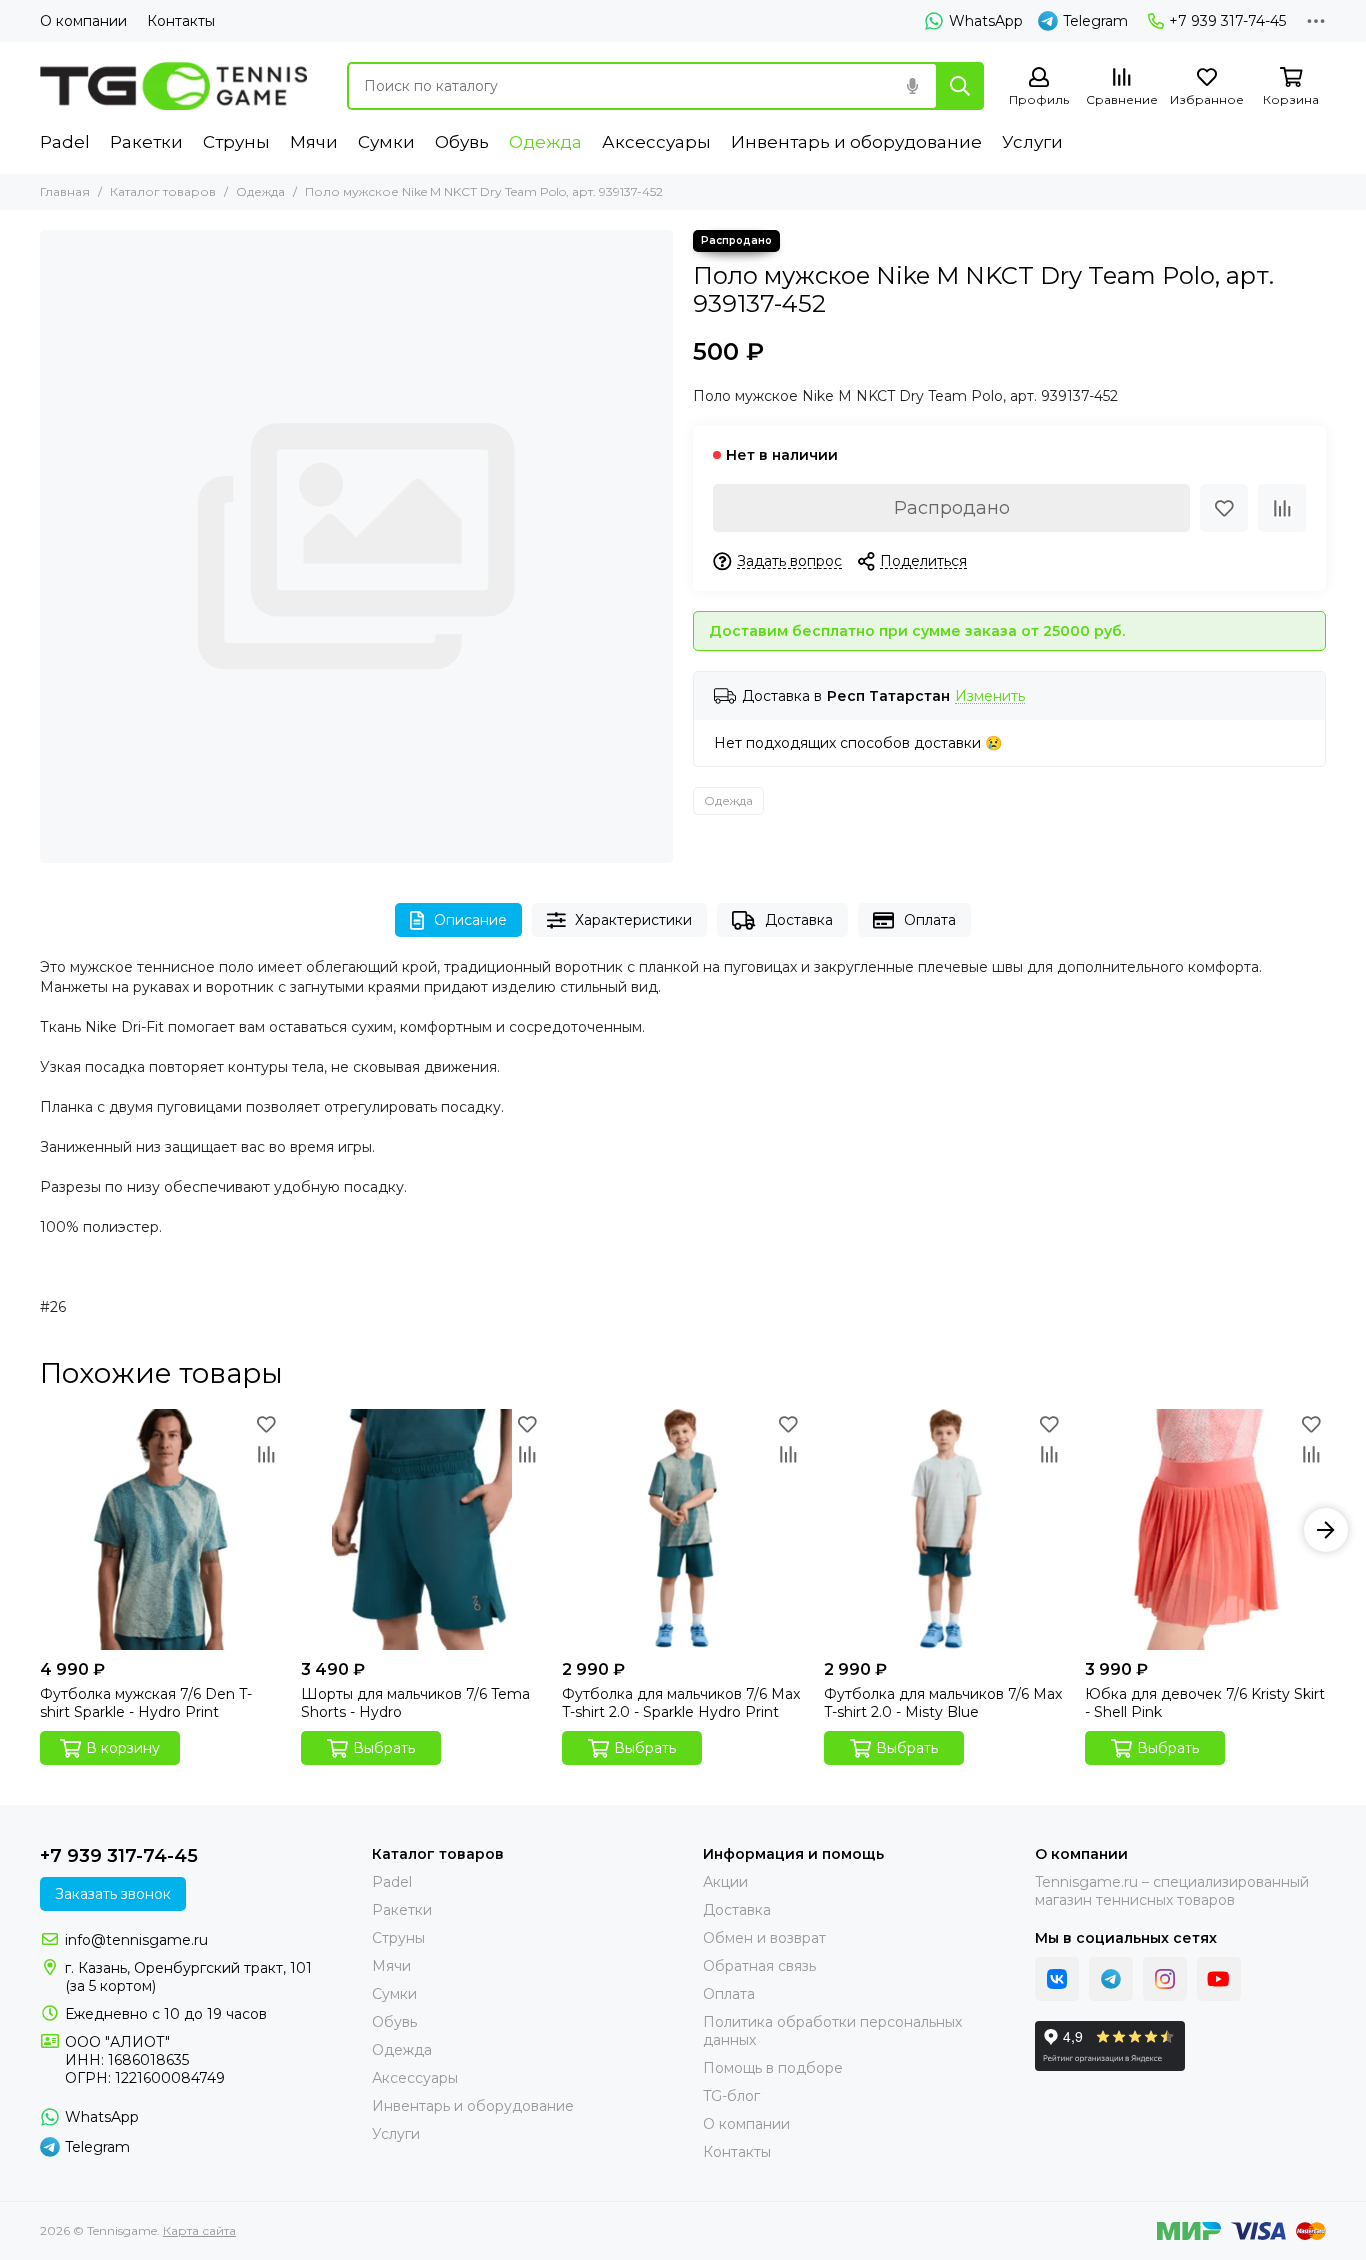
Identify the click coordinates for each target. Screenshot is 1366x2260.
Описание (470, 920)
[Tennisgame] (173, 86)
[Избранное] (1224, 508)
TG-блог (731, 2096)
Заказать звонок (113, 1894)
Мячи (314, 142)
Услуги (1032, 142)
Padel (65, 142)
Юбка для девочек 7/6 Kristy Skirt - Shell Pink (1205, 1703)
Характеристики (633, 920)
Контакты (181, 21)
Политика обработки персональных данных (832, 2031)
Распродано (952, 508)
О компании (83, 21)
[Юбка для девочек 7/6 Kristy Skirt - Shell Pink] (1205, 1529)
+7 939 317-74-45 (1227, 21)
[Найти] (960, 86)
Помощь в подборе (773, 2068)
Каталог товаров (163, 191)
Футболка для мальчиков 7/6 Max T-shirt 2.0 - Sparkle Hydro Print (681, 1703)
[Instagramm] (1165, 1979)
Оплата (930, 920)
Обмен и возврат (764, 1938)
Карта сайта (199, 2230)
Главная (65, 191)
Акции (725, 1882)
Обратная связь (759, 1966)
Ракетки (146, 142)
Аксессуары (656, 142)
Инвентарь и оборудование (856, 142)
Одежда (545, 142)
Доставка (799, 920)
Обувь (462, 142)
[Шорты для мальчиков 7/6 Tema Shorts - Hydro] (421, 1529)
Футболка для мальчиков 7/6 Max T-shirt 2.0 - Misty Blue (943, 1703)
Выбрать (384, 1748)
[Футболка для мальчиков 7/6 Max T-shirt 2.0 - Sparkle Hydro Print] (682, 1529)
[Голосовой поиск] (912, 86)
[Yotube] (1219, 1979)
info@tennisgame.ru (136, 1940)
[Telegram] (1111, 1979)
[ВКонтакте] (1057, 1979)
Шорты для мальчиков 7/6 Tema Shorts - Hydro (415, 1703)
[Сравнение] (1282, 508)
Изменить (990, 696)
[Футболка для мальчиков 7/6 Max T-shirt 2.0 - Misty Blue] (944, 1529)
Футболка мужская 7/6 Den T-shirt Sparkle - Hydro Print (146, 1703)
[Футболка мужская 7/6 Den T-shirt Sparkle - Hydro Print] (160, 1529)
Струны (236, 142)
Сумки (386, 142)
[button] (40, 1530)
